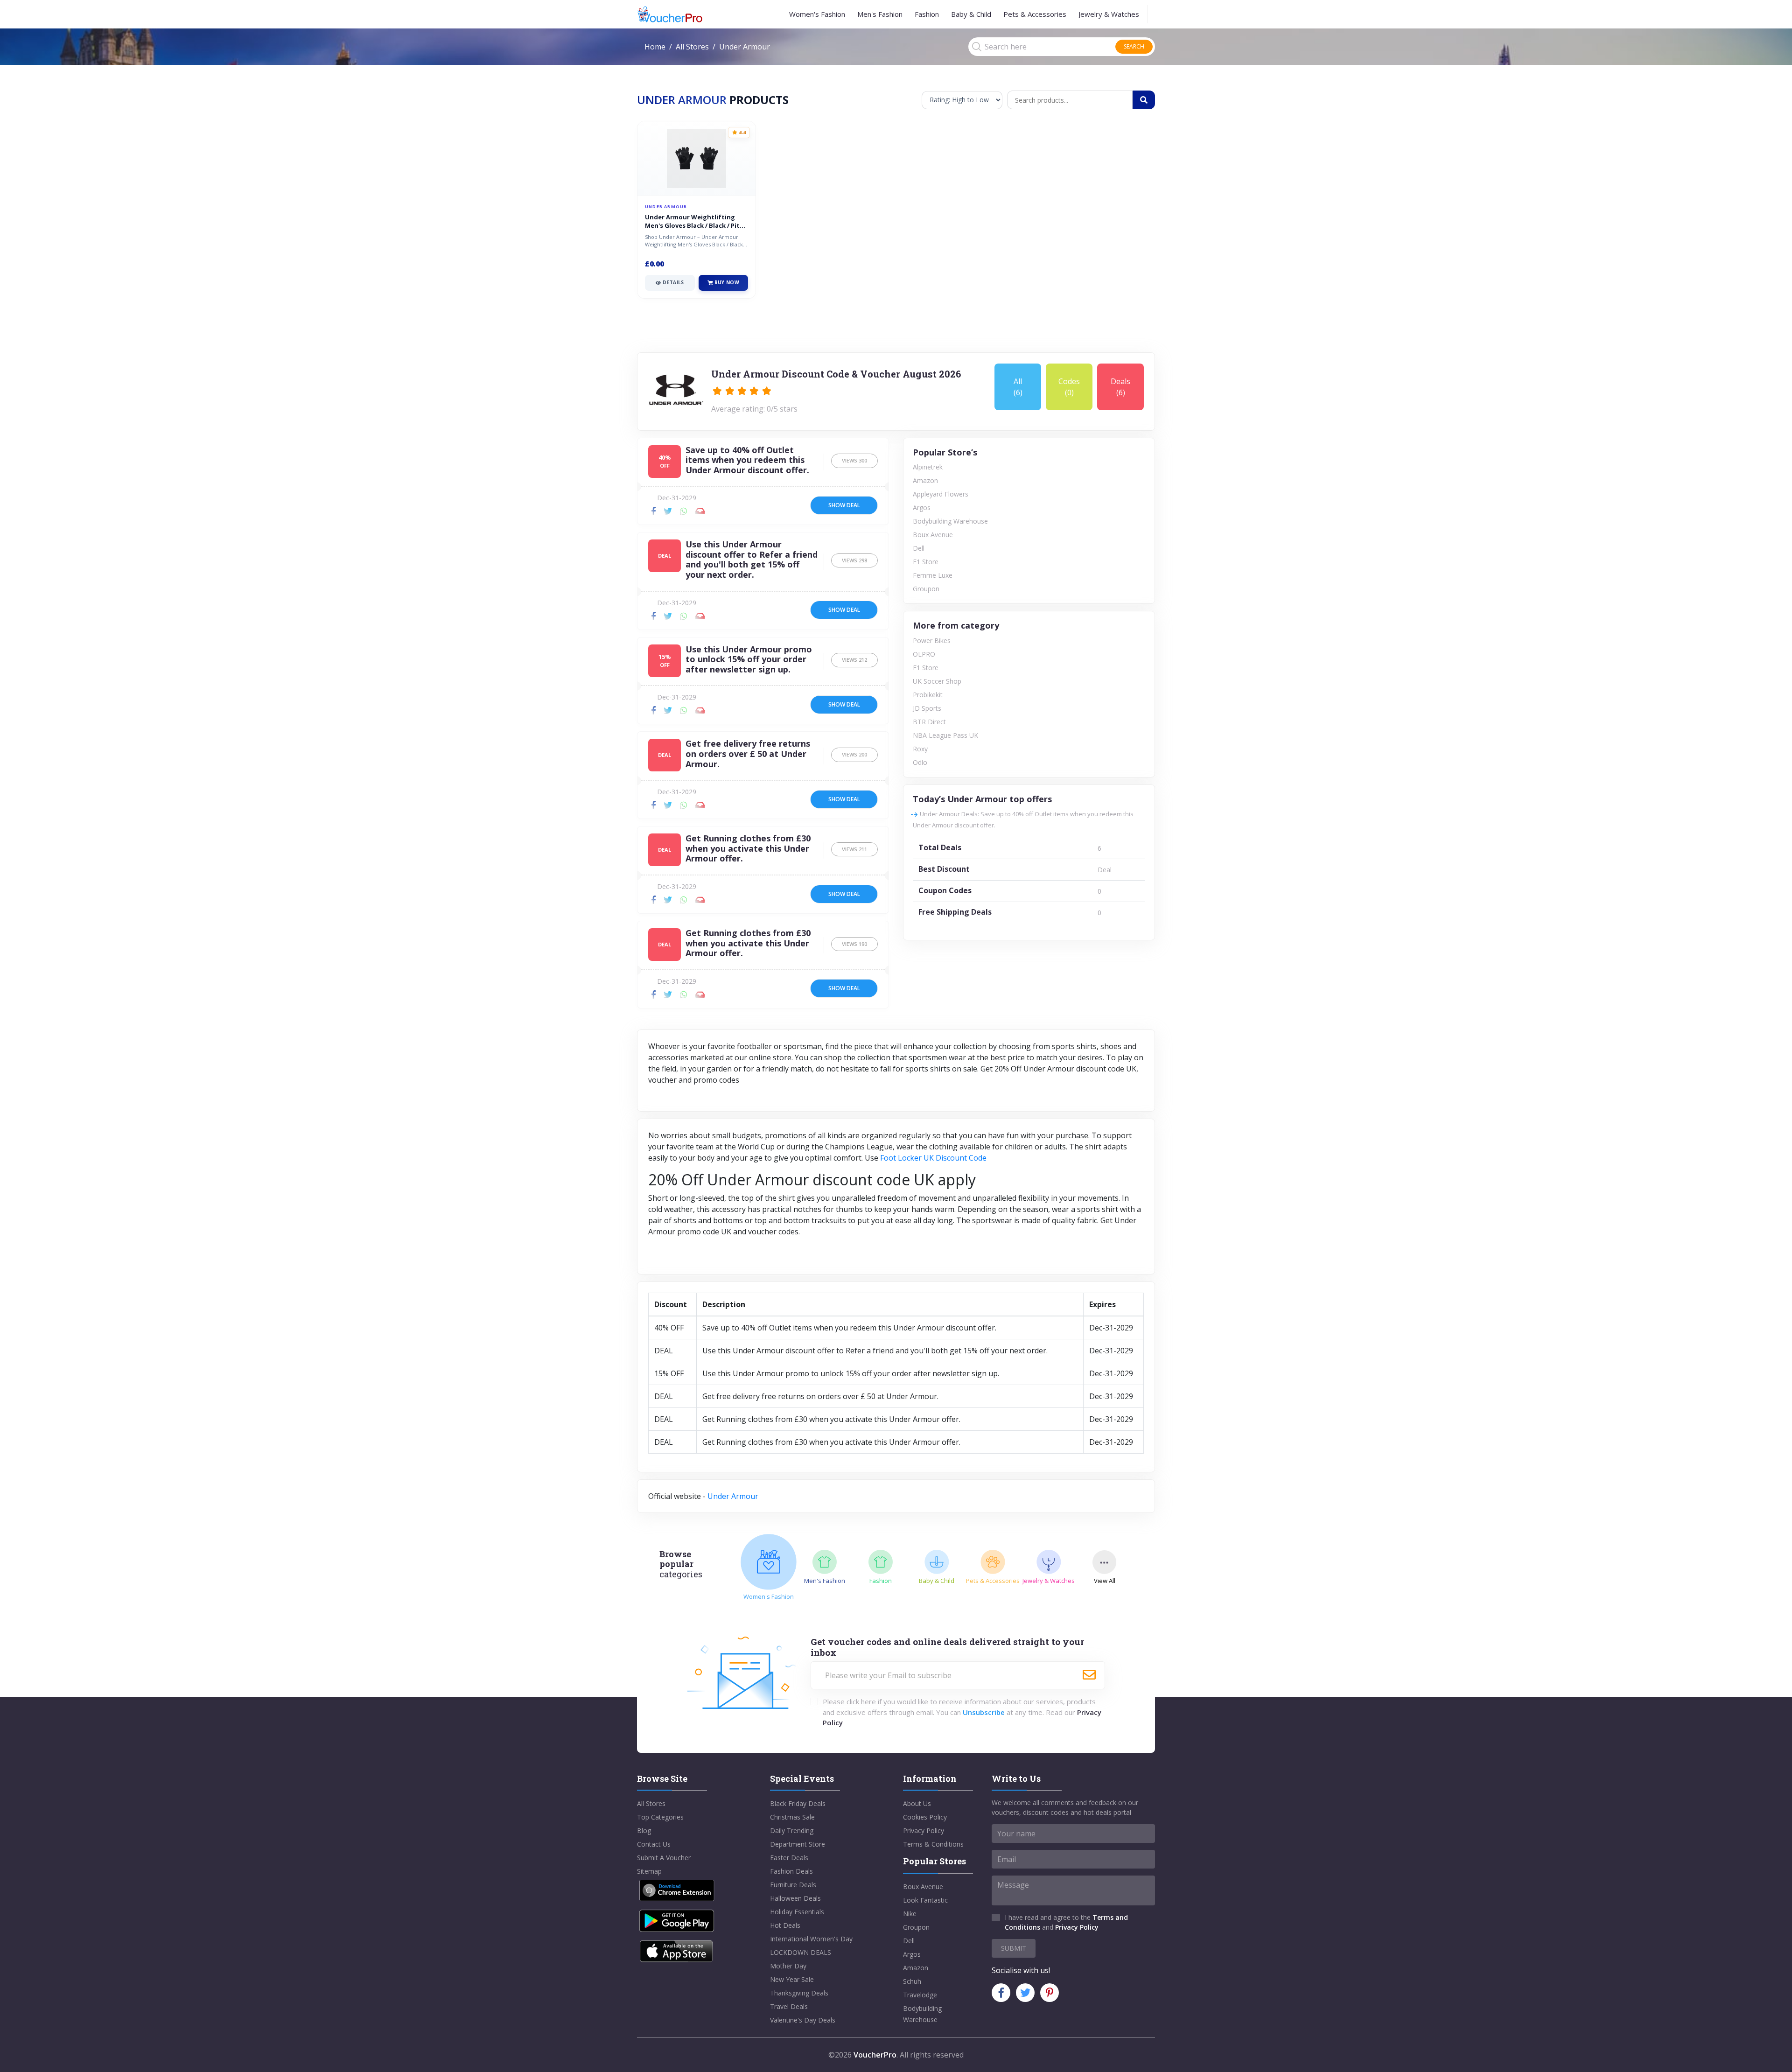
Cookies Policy (925, 1817)
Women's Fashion (817, 14)
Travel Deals (789, 2006)
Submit (1014, 1948)
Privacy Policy (924, 1830)
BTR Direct (929, 722)
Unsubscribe (984, 1712)
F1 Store (926, 562)
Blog (644, 1830)
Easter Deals (789, 1858)
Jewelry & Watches (1109, 14)
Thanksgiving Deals (799, 1993)
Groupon (926, 589)
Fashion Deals (791, 1871)
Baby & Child (971, 14)
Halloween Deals (795, 1898)
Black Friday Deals (798, 1803)
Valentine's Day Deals (803, 2020)
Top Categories (660, 1817)
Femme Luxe (933, 575)
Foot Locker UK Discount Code (933, 1158)
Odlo (920, 762)
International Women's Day (811, 1939)
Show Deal (844, 505)
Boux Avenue (933, 535)
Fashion (927, 14)
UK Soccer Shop (937, 681)
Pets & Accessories (1035, 14)
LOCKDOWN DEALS (801, 1952)
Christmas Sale (792, 1817)
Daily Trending (792, 1830)
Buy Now (727, 282)
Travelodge (920, 1995)
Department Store (798, 1844)
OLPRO (924, 654)
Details (673, 282)
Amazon (925, 480)
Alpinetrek (928, 467)
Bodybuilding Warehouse (950, 521)
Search (1134, 46)
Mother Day (788, 1966)
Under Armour (733, 1496)
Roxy (920, 749)
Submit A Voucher (664, 1858)
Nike (910, 1914)
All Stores (692, 47)
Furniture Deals (793, 1885)
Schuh (912, 1981)
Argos (922, 507)
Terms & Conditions (933, 1844)
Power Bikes (932, 640)
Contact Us (654, 1844)
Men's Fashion (880, 14)
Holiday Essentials (797, 1912)
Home (655, 47)
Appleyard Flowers (941, 494)
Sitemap (649, 1871)
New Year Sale (792, 1979)
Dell (919, 548)
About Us (917, 1803)
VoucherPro (875, 2055)
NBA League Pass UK (945, 735)
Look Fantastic (925, 1900)
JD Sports (927, 708)
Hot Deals (785, 1925)
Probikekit (928, 695)
